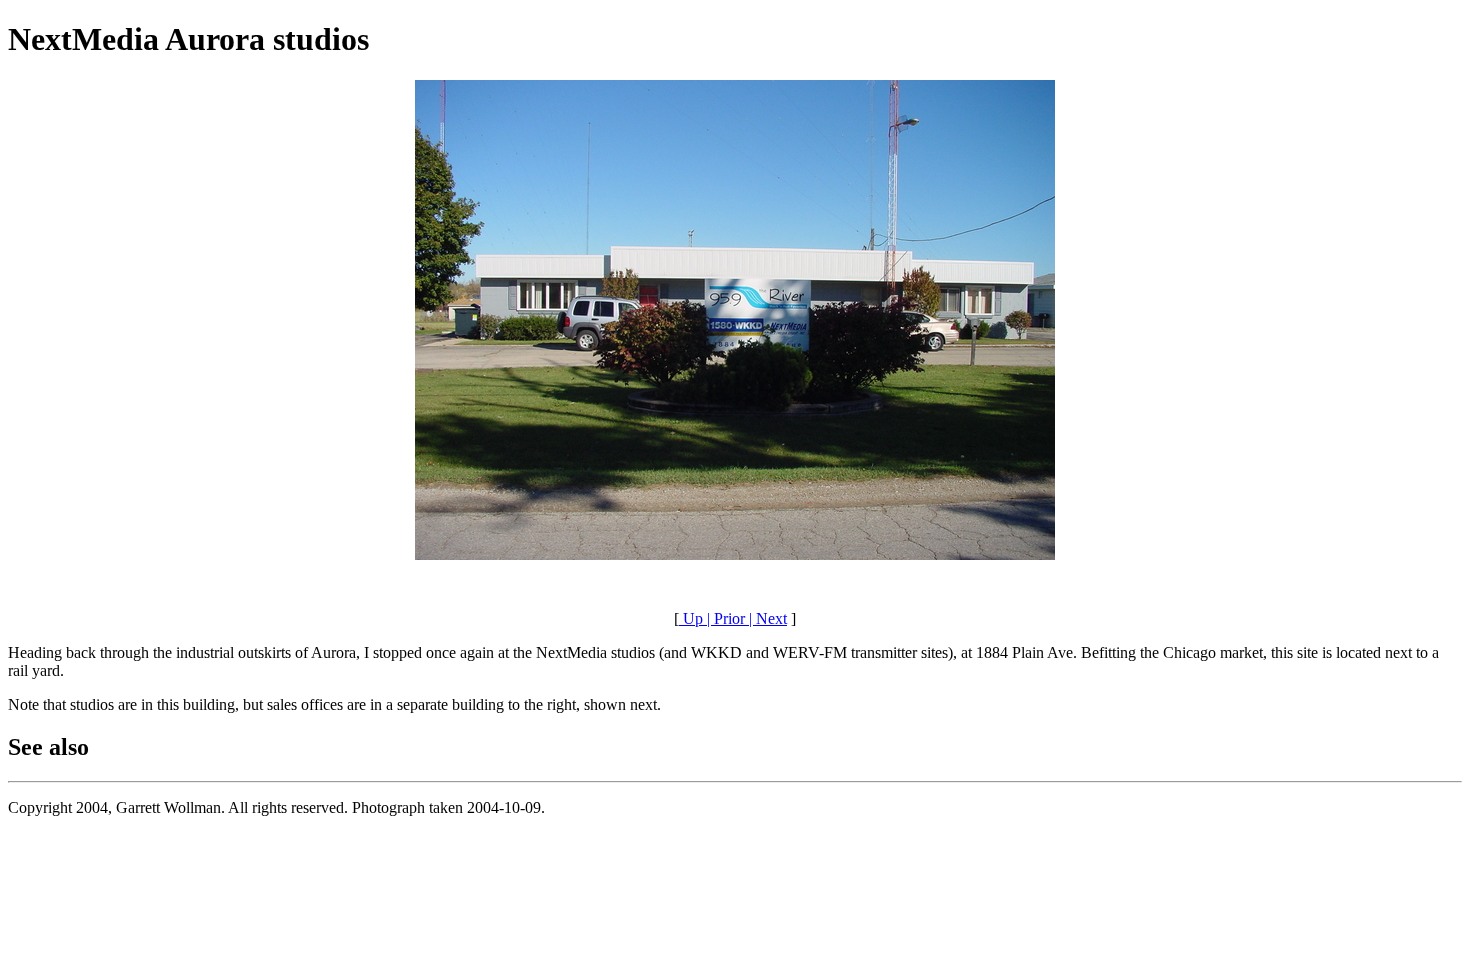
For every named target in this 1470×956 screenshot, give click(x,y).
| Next (766, 618)
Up (691, 618)
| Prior (724, 618)
